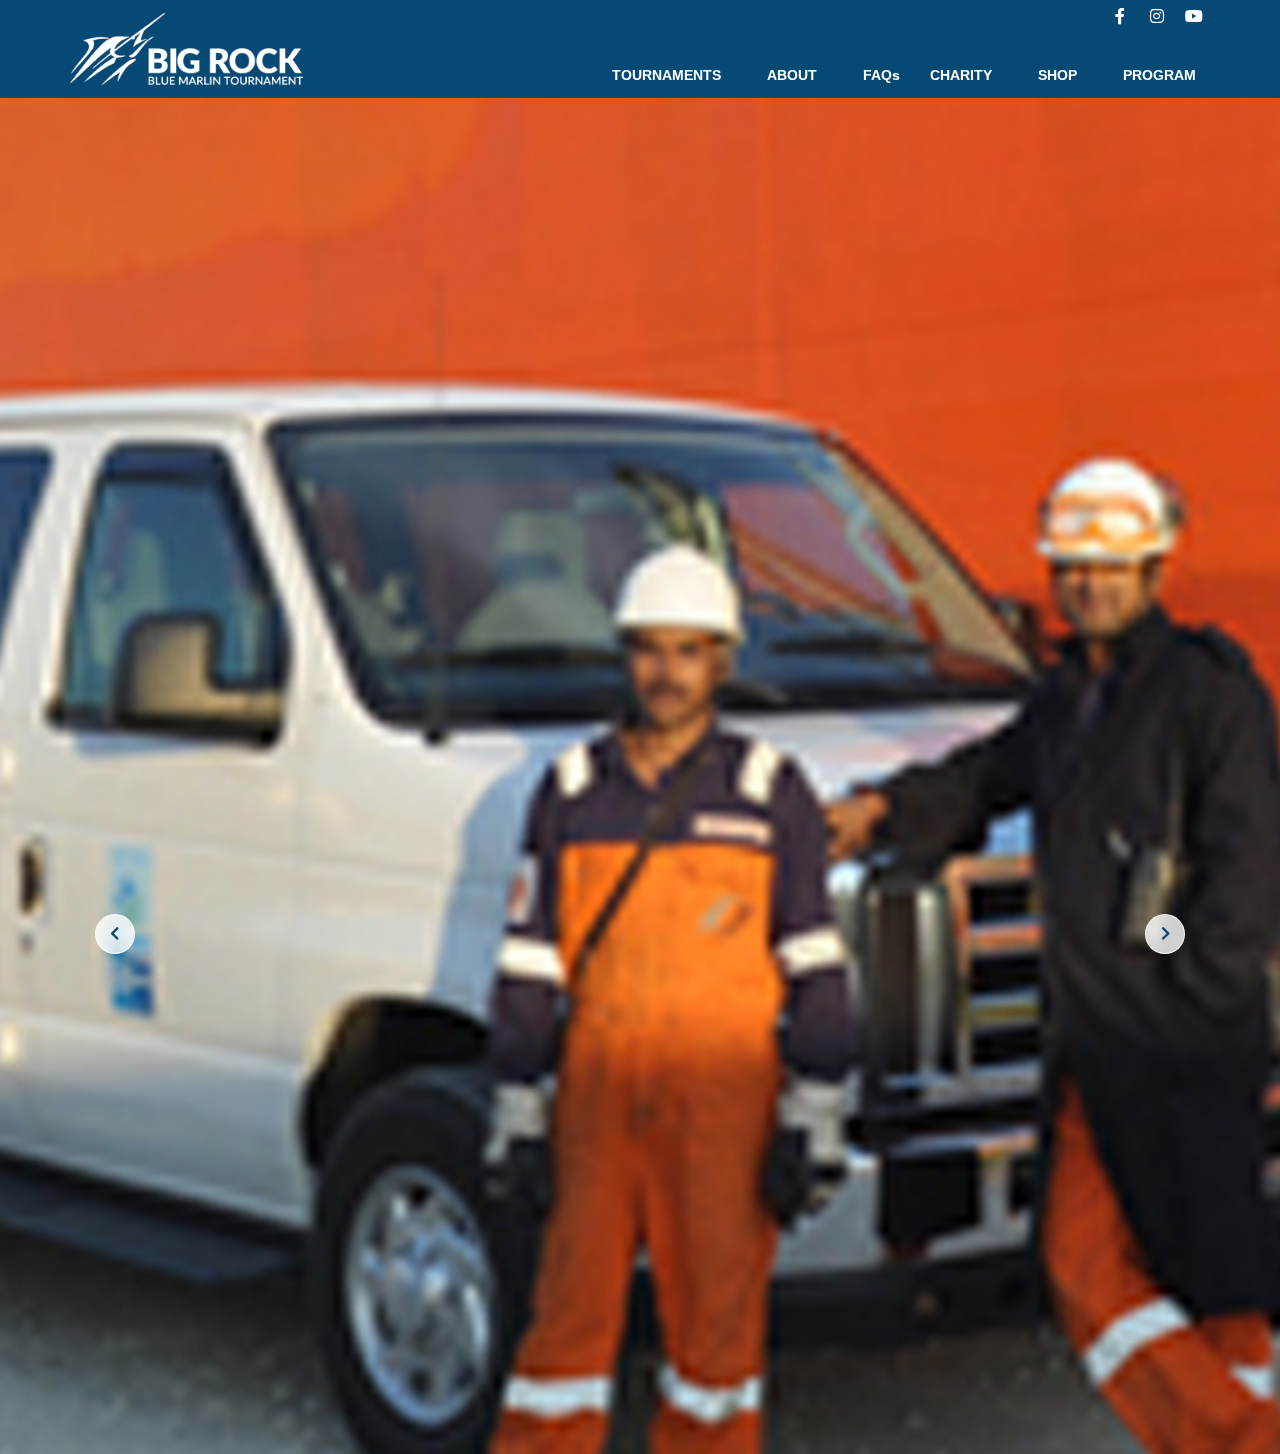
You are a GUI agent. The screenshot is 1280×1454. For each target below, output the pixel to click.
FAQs (881, 75)
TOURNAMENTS (666, 75)
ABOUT (792, 75)
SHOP (1057, 75)
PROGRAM (1159, 75)
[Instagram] (1157, 16)
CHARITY (961, 75)
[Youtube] (1194, 16)
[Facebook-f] (1120, 16)
